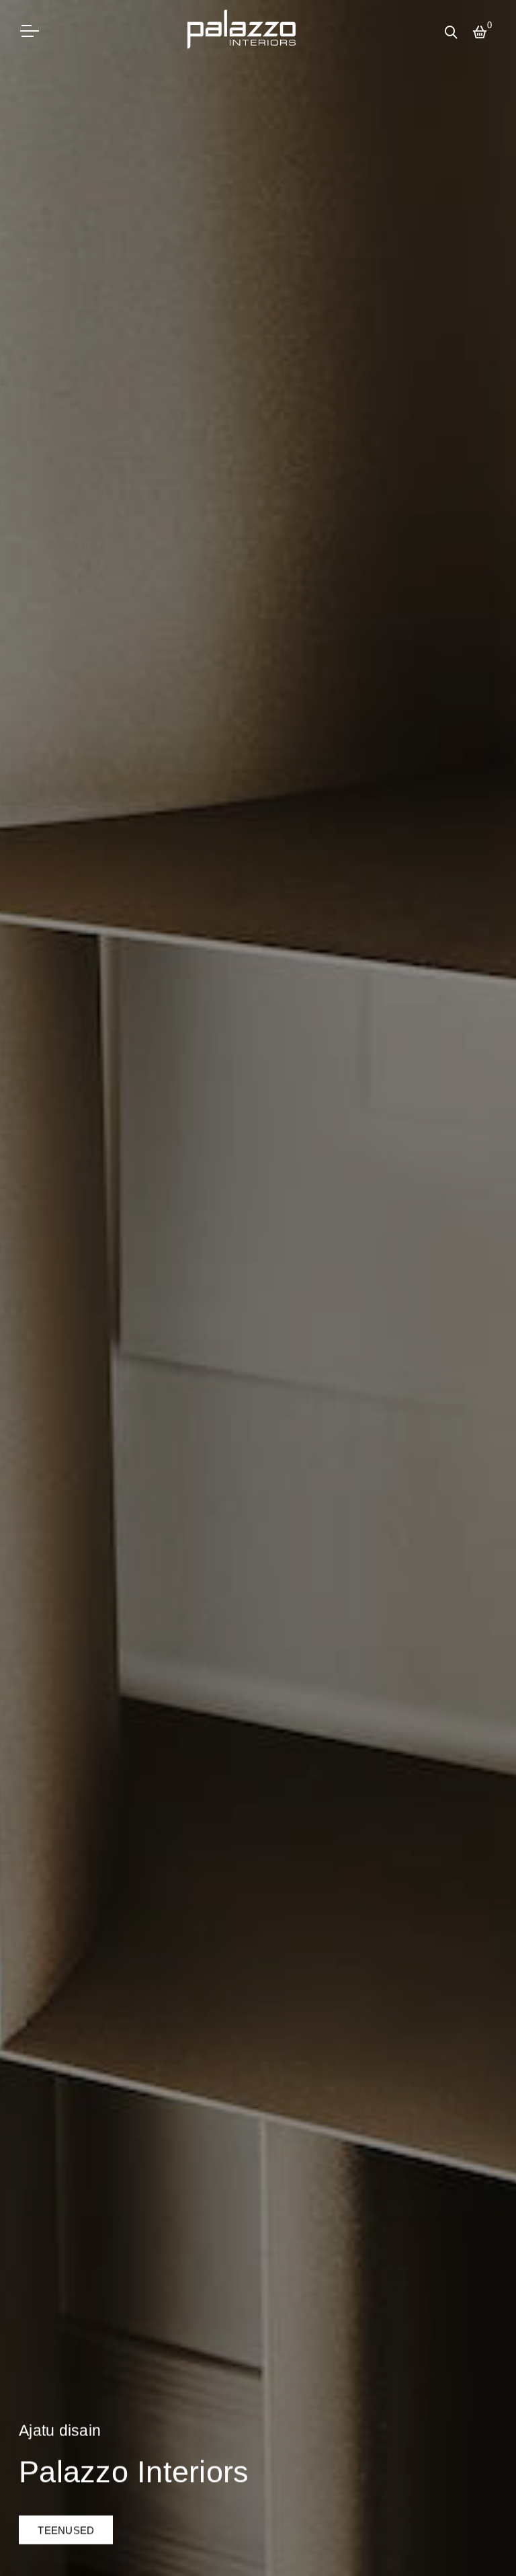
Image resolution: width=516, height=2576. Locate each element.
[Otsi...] (454, 34)
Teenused (66, 2530)
